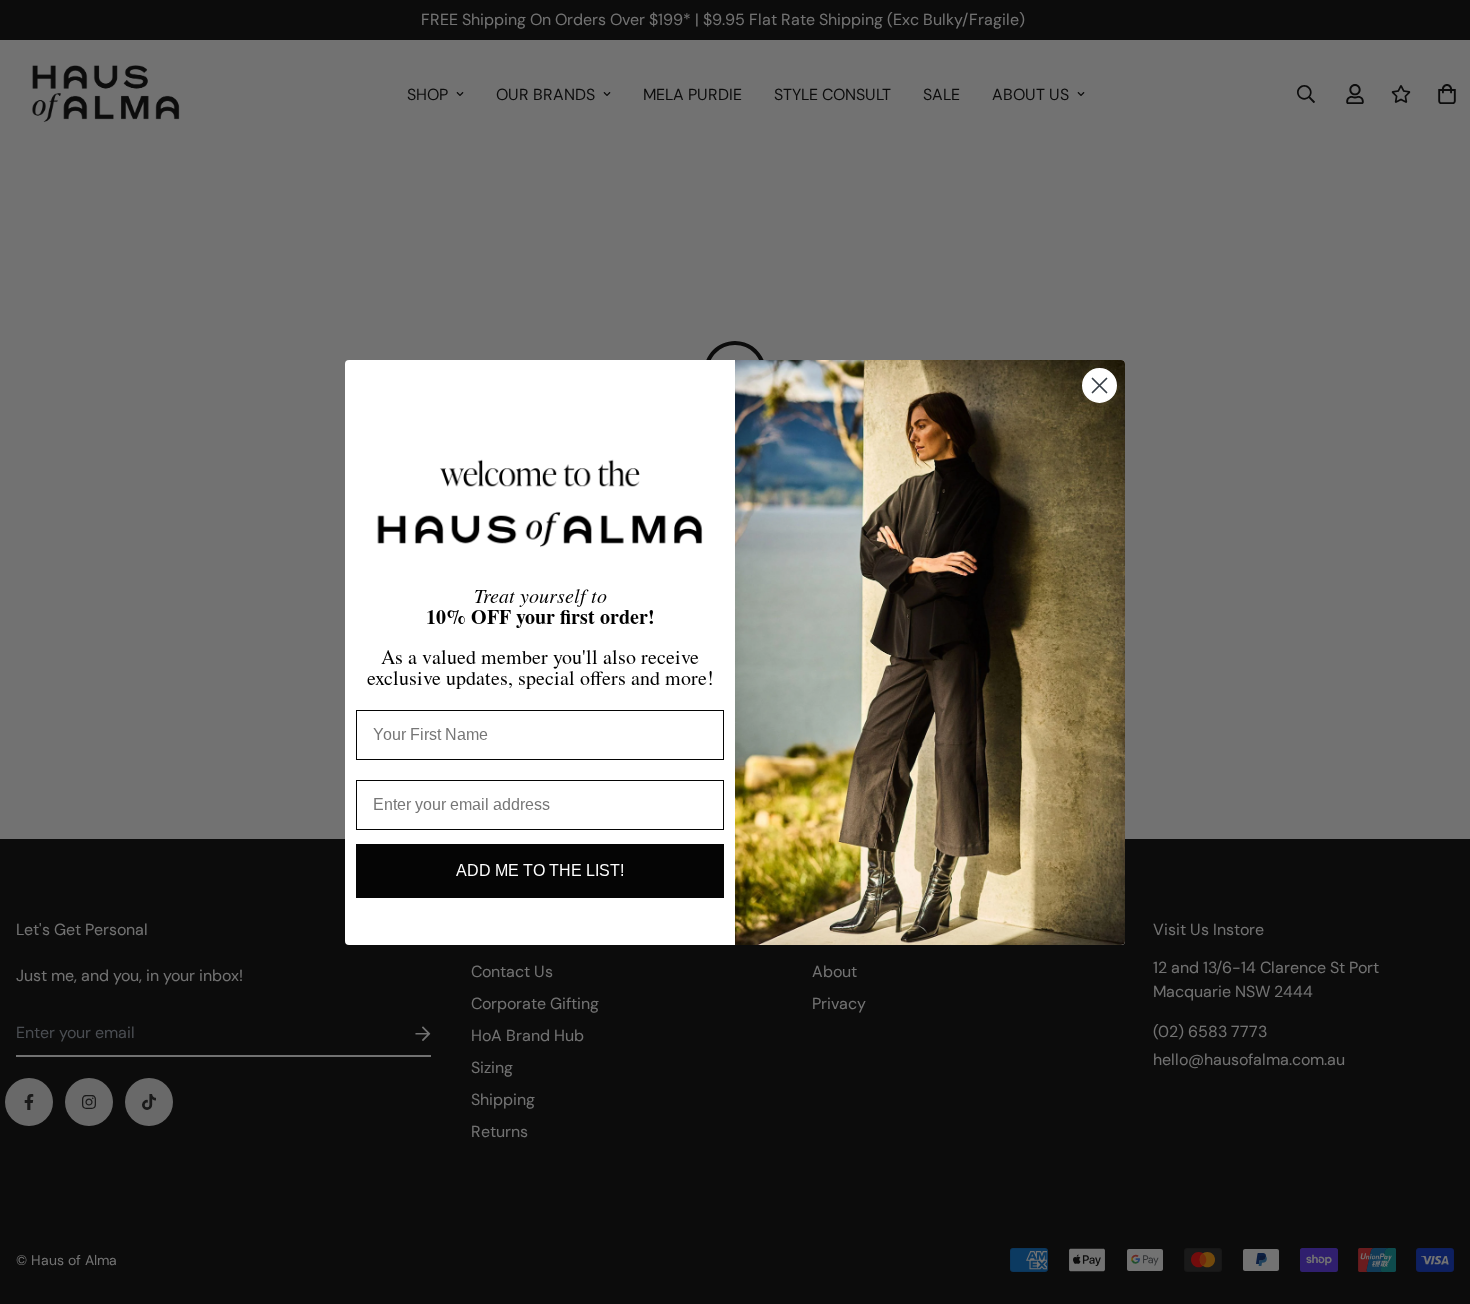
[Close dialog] (1099, 385)
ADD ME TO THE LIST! (540, 870)
